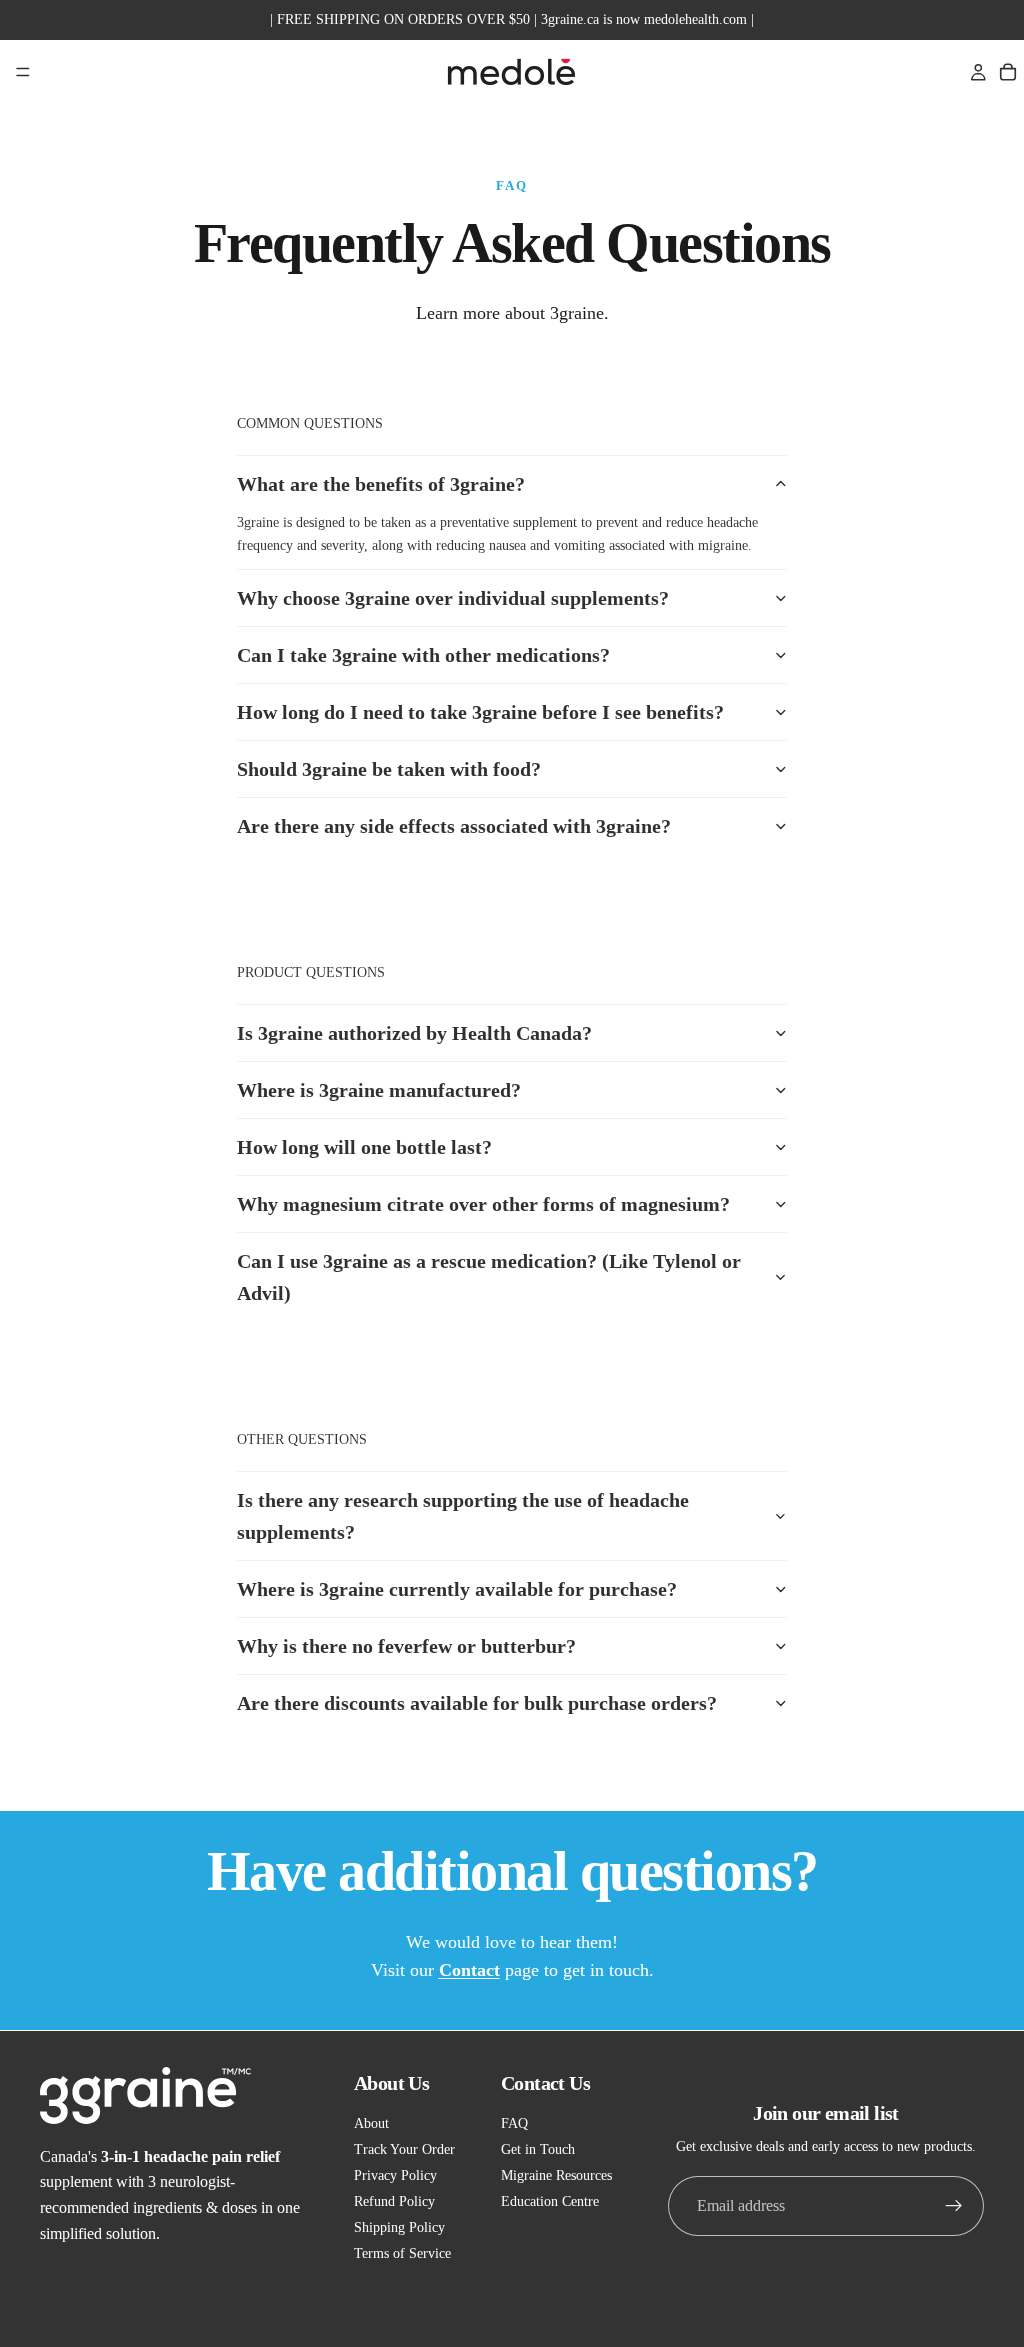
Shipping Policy (399, 2227)
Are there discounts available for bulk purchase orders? (477, 1703)
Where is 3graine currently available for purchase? (457, 1589)
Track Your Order (404, 2149)
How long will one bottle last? (364, 1147)
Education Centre (550, 2201)
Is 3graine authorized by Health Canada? (414, 1033)
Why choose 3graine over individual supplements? (453, 598)
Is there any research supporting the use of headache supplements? (463, 1516)
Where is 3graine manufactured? (379, 1090)
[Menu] (23, 72)
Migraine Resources (556, 2175)
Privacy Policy (395, 2175)
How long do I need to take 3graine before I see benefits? (480, 712)
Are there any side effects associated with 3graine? (454, 826)
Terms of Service (402, 2253)
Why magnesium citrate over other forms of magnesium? (483, 1204)
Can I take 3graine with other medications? (423, 655)
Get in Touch (538, 2149)
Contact (469, 1970)
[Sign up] (954, 2206)
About (371, 2123)
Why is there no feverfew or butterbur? (406, 1646)
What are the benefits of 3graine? (381, 484)
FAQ (514, 2123)
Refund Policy (394, 2201)
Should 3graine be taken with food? (389, 769)
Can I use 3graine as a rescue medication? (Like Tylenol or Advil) (489, 1277)
